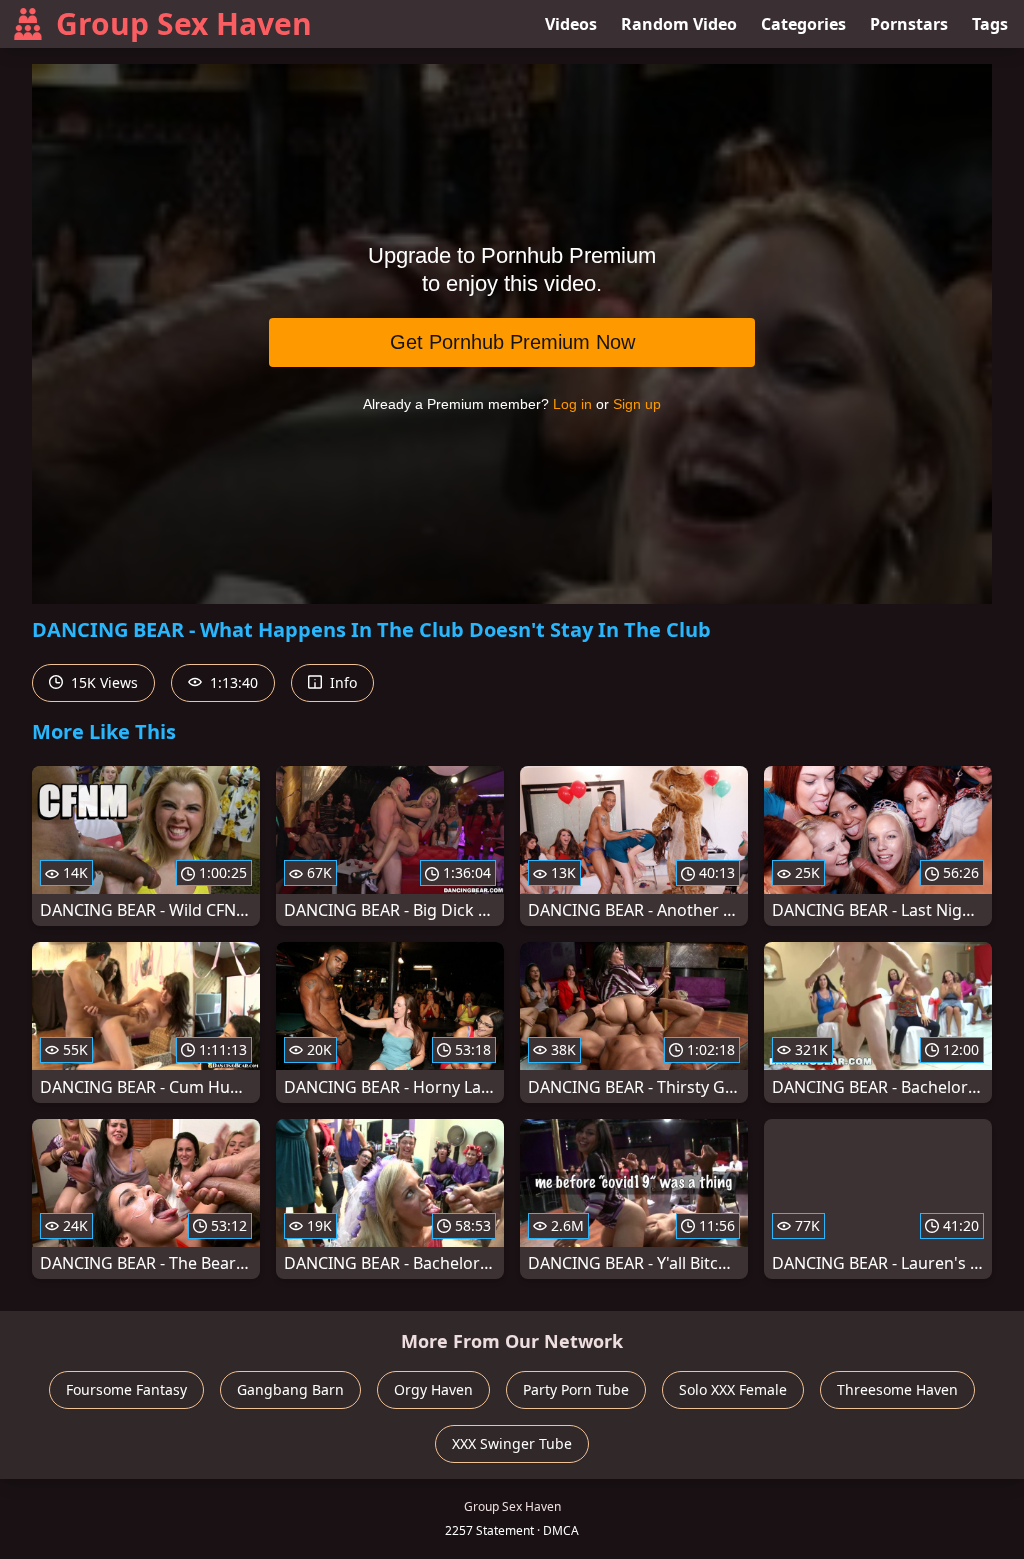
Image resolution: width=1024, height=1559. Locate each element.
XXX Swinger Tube (512, 1443)
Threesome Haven (897, 1389)
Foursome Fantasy (126, 1389)
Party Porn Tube (576, 1389)
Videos (571, 24)
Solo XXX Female (733, 1389)
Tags (990, 24)
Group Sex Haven (184, 23)
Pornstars (909, 24)
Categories (803, 24)
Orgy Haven (433, 1389)
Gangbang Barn (290, 1389)
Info (341, 682)
